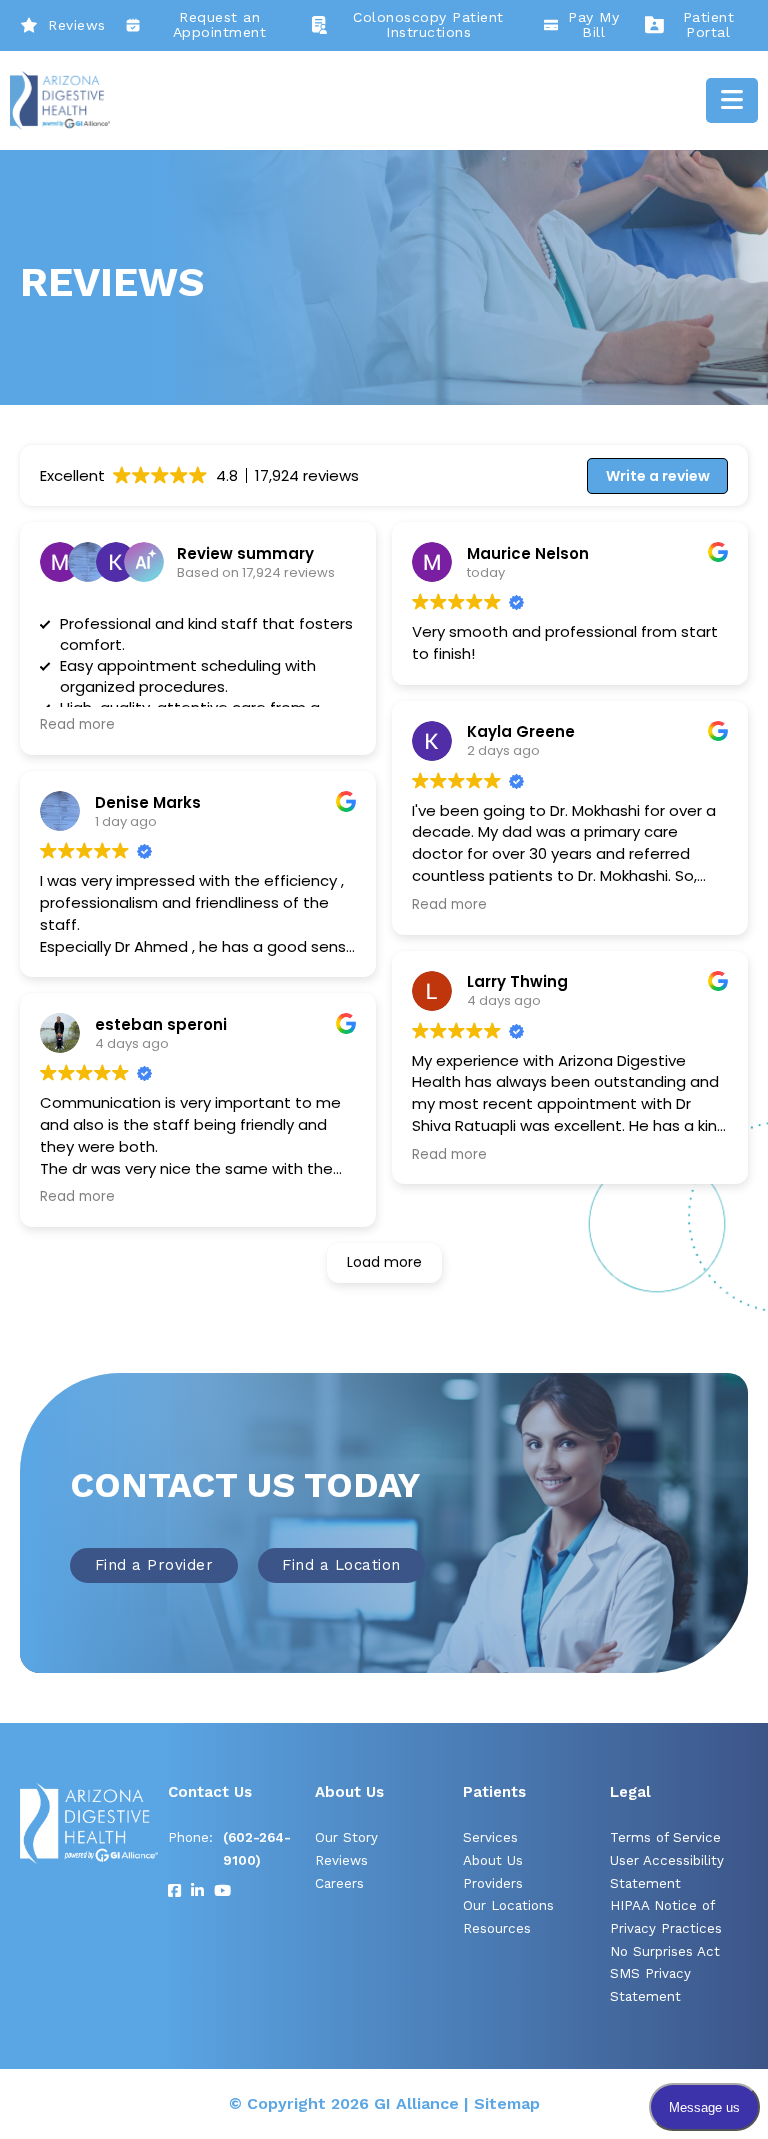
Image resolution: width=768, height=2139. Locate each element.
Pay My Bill (593, 25)
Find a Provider (154, 1565)
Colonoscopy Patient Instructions (428, 25)
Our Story (346, 1837)
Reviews (77, 25)
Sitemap (507, 2103)
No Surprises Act (665, 1951)
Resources (497, 1928)
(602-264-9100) (257, 1849)
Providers (493, 1883)
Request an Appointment (220, 25)
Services (490, 1837)
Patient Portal (709, 25)
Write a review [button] (658, 476)
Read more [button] (77, 725)
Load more (384, 1262)
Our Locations (508, 1905)
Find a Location (341, 1565)
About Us (493, 1860)
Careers (339, 1883)
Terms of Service (665, 1837)
